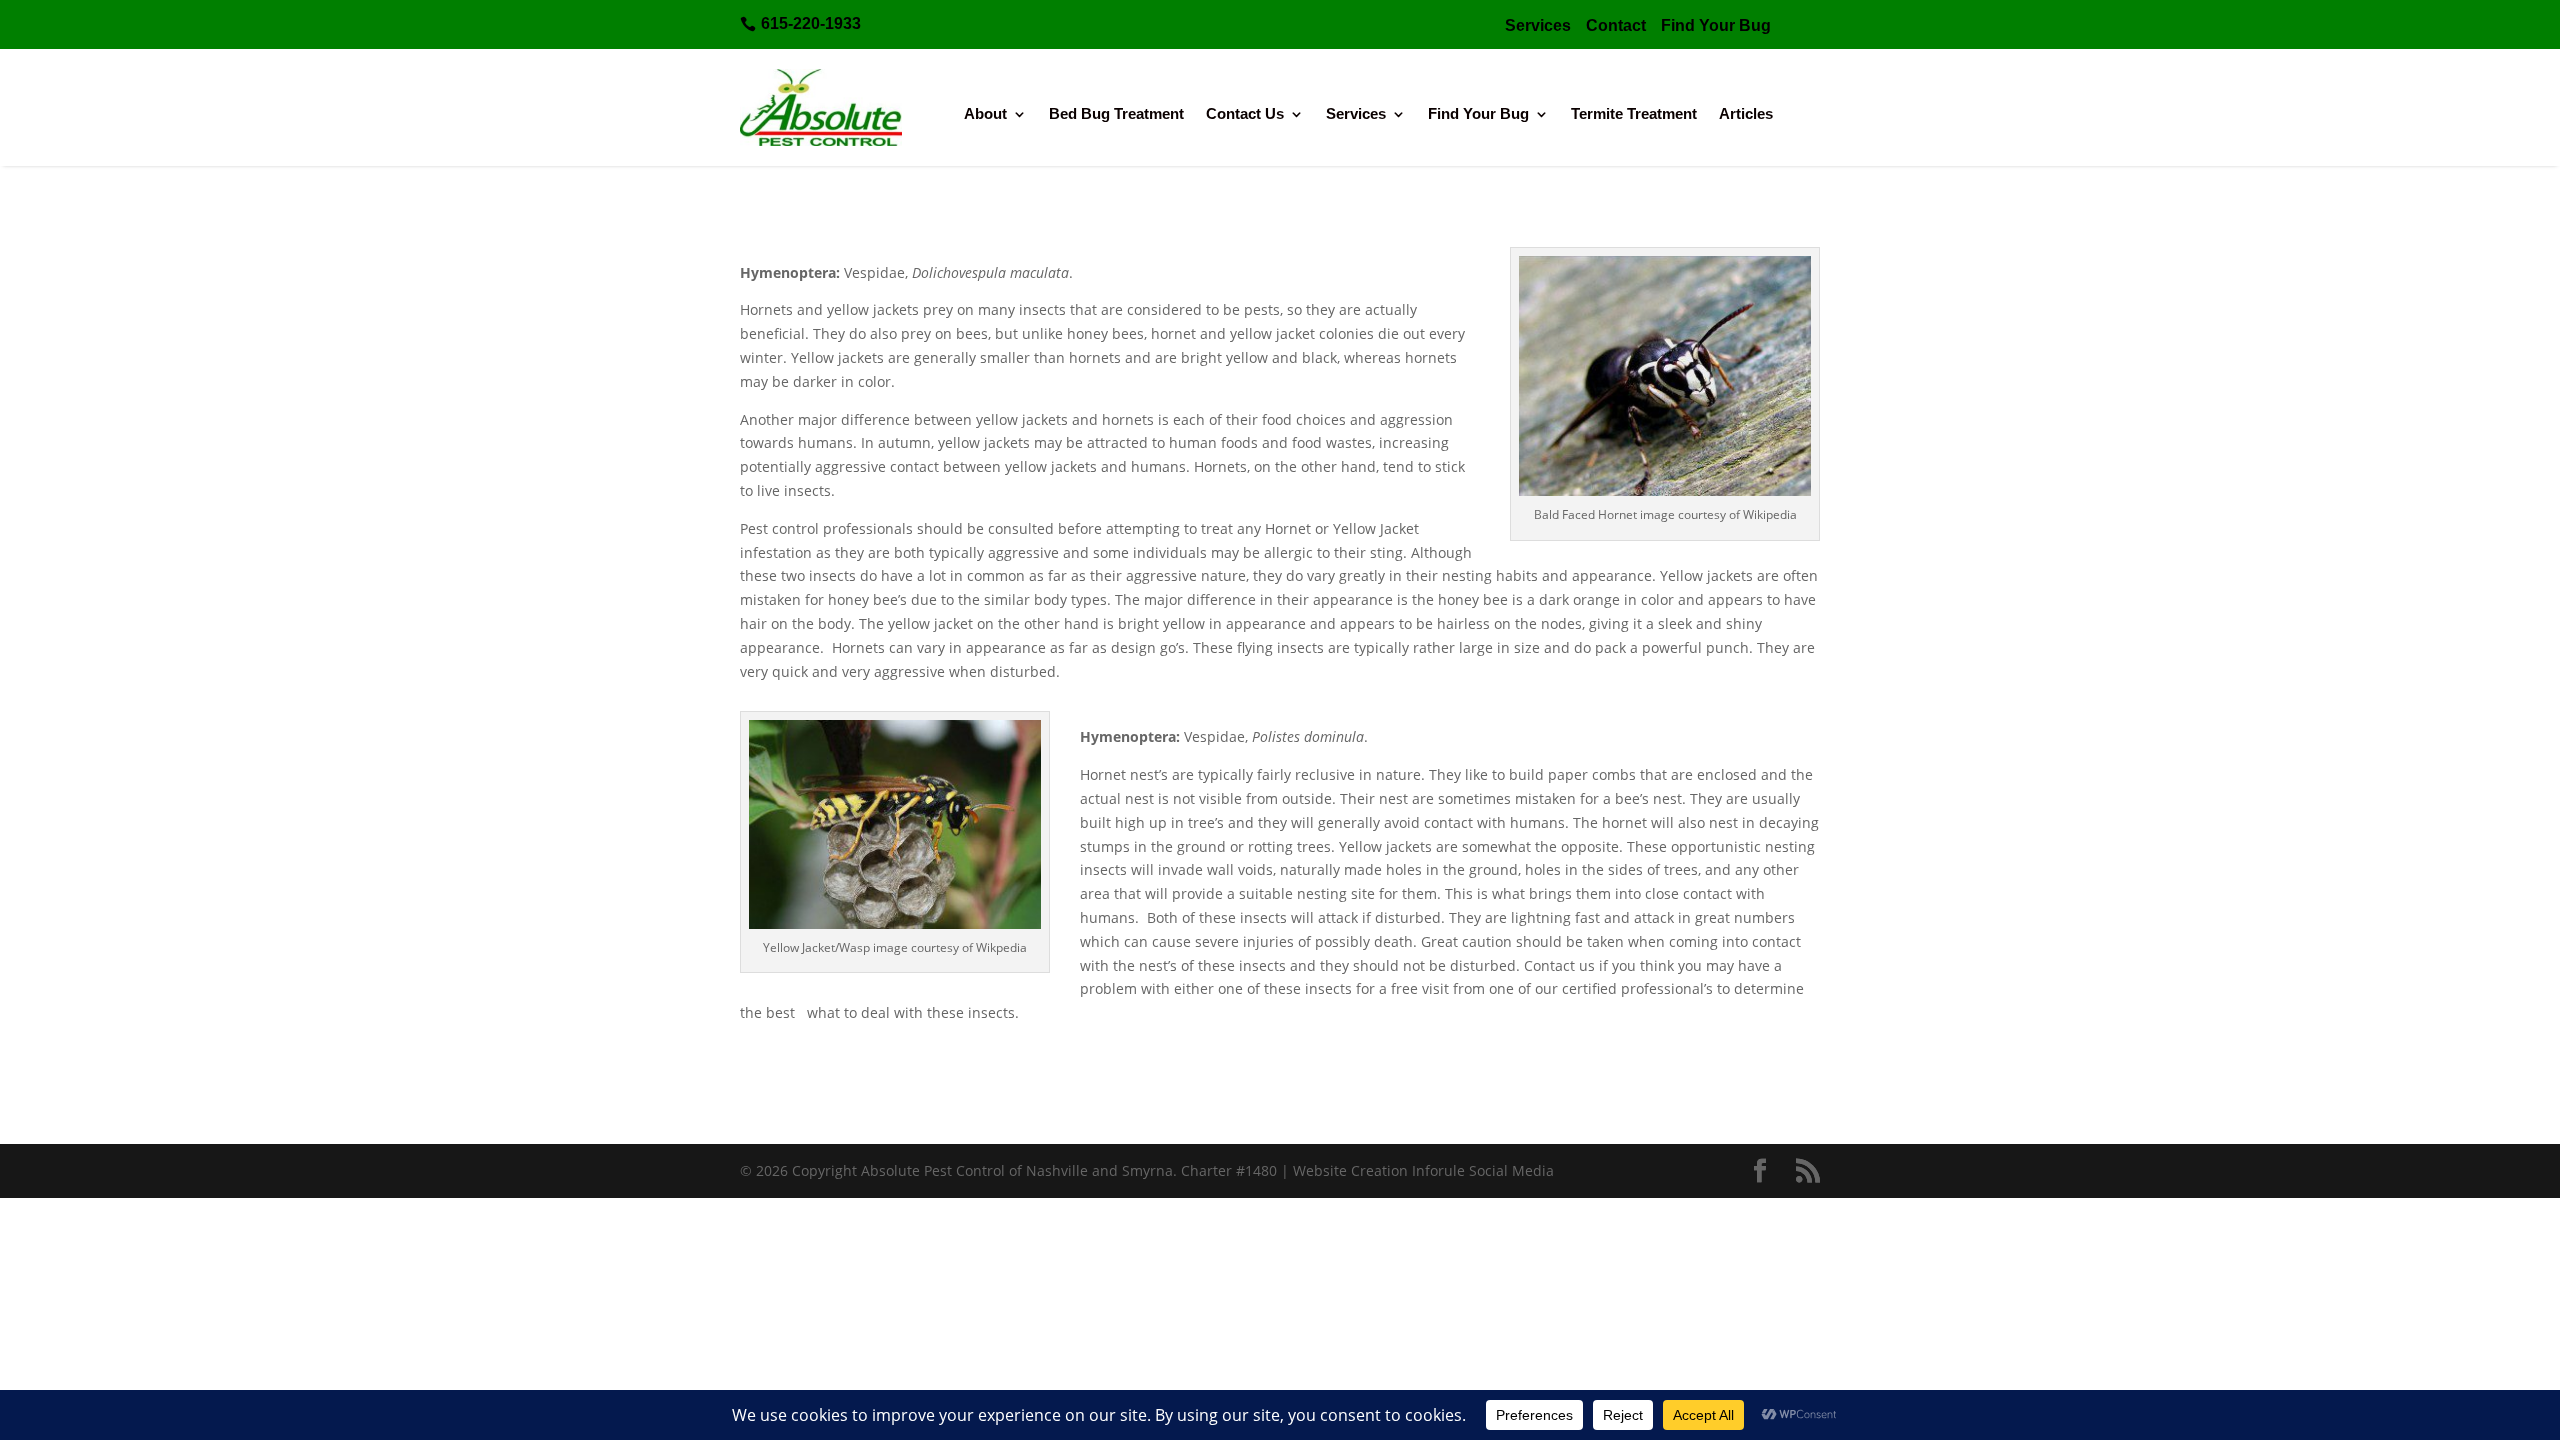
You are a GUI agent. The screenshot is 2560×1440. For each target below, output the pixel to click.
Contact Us (1245, 114)
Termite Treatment (1634, 114)
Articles (1746, 114)
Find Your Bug (1478, 114)
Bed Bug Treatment (1116, 114)
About (985, 114)
